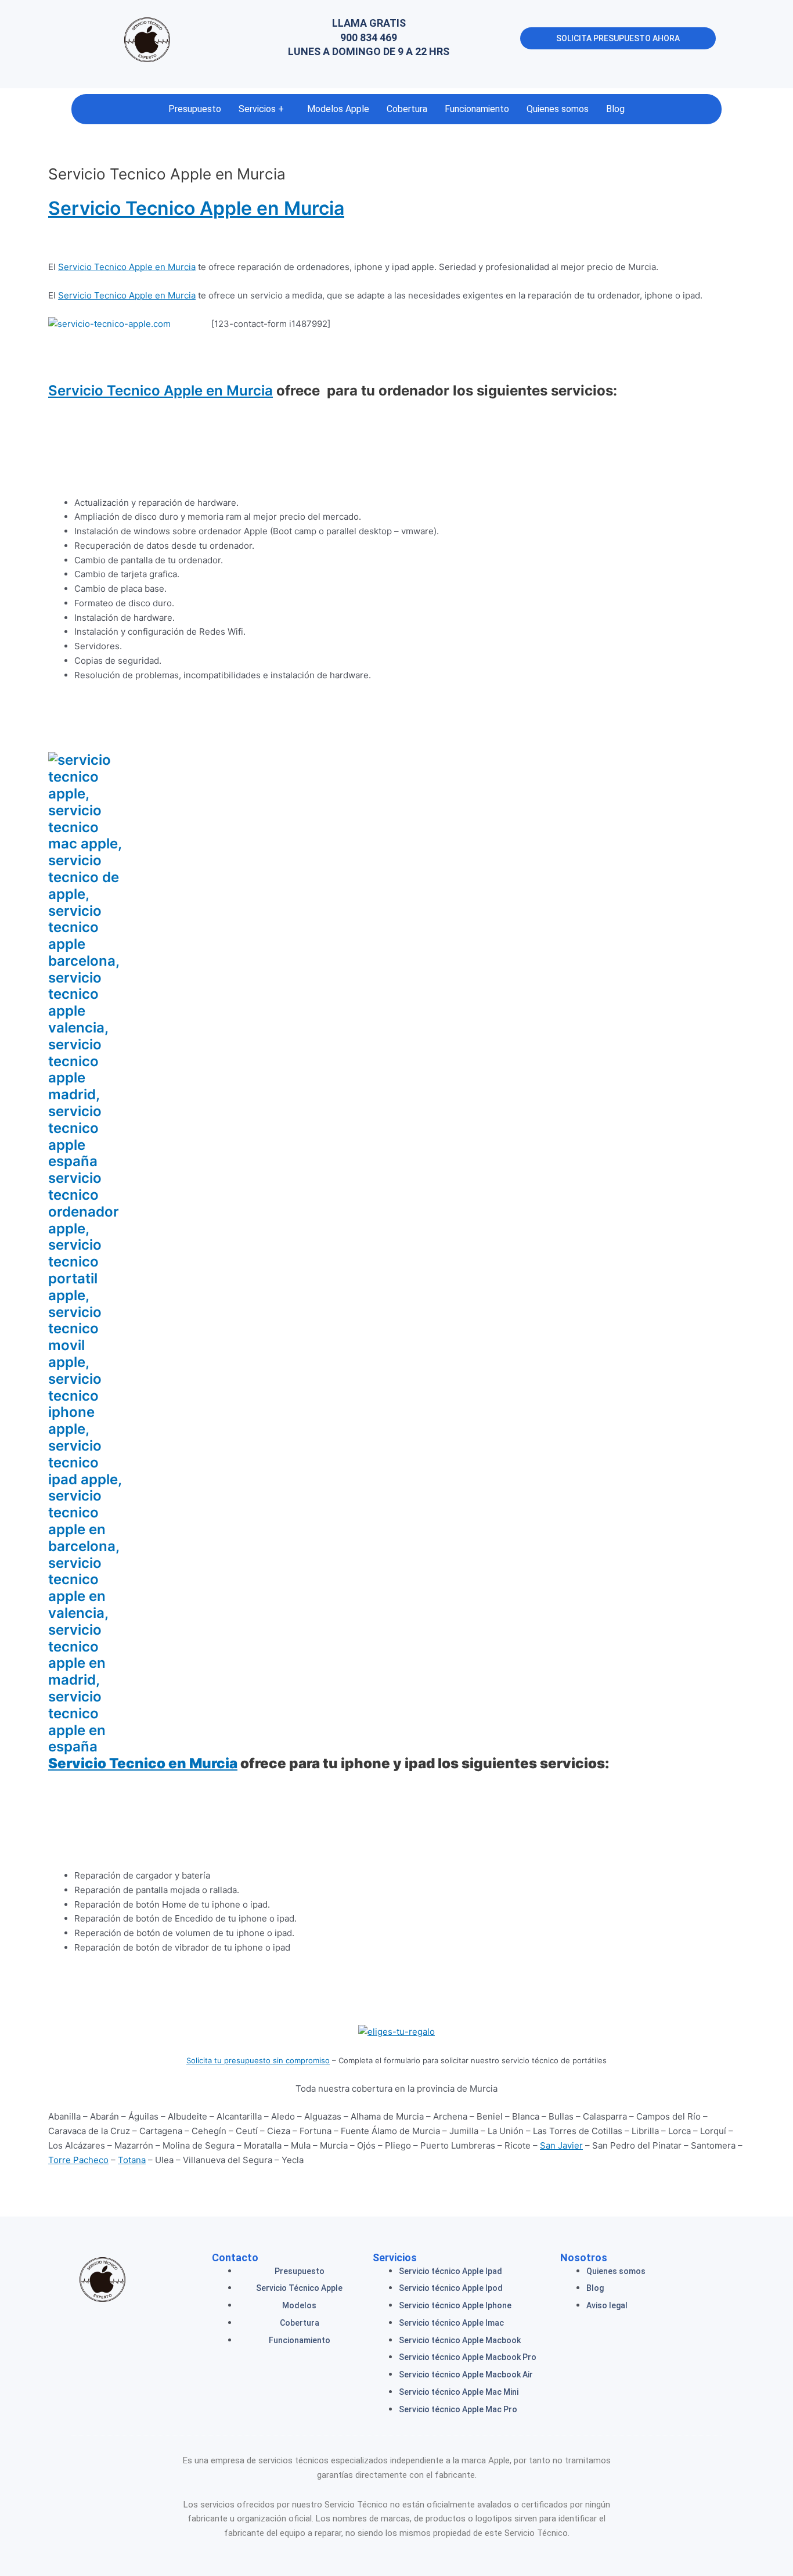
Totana (132, 2160)
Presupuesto (195, 109)
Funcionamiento (477, 109)
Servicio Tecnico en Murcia (143, 1763)
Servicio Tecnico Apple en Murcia (196, 208)
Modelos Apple (338, 109)
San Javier (561, 2145)
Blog (615, 109)
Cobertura (407, 109)
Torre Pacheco (78, 2160)
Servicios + (261, 109)
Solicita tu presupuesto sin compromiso (258, 2060)
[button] (264, 109)
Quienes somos (558, 109)
